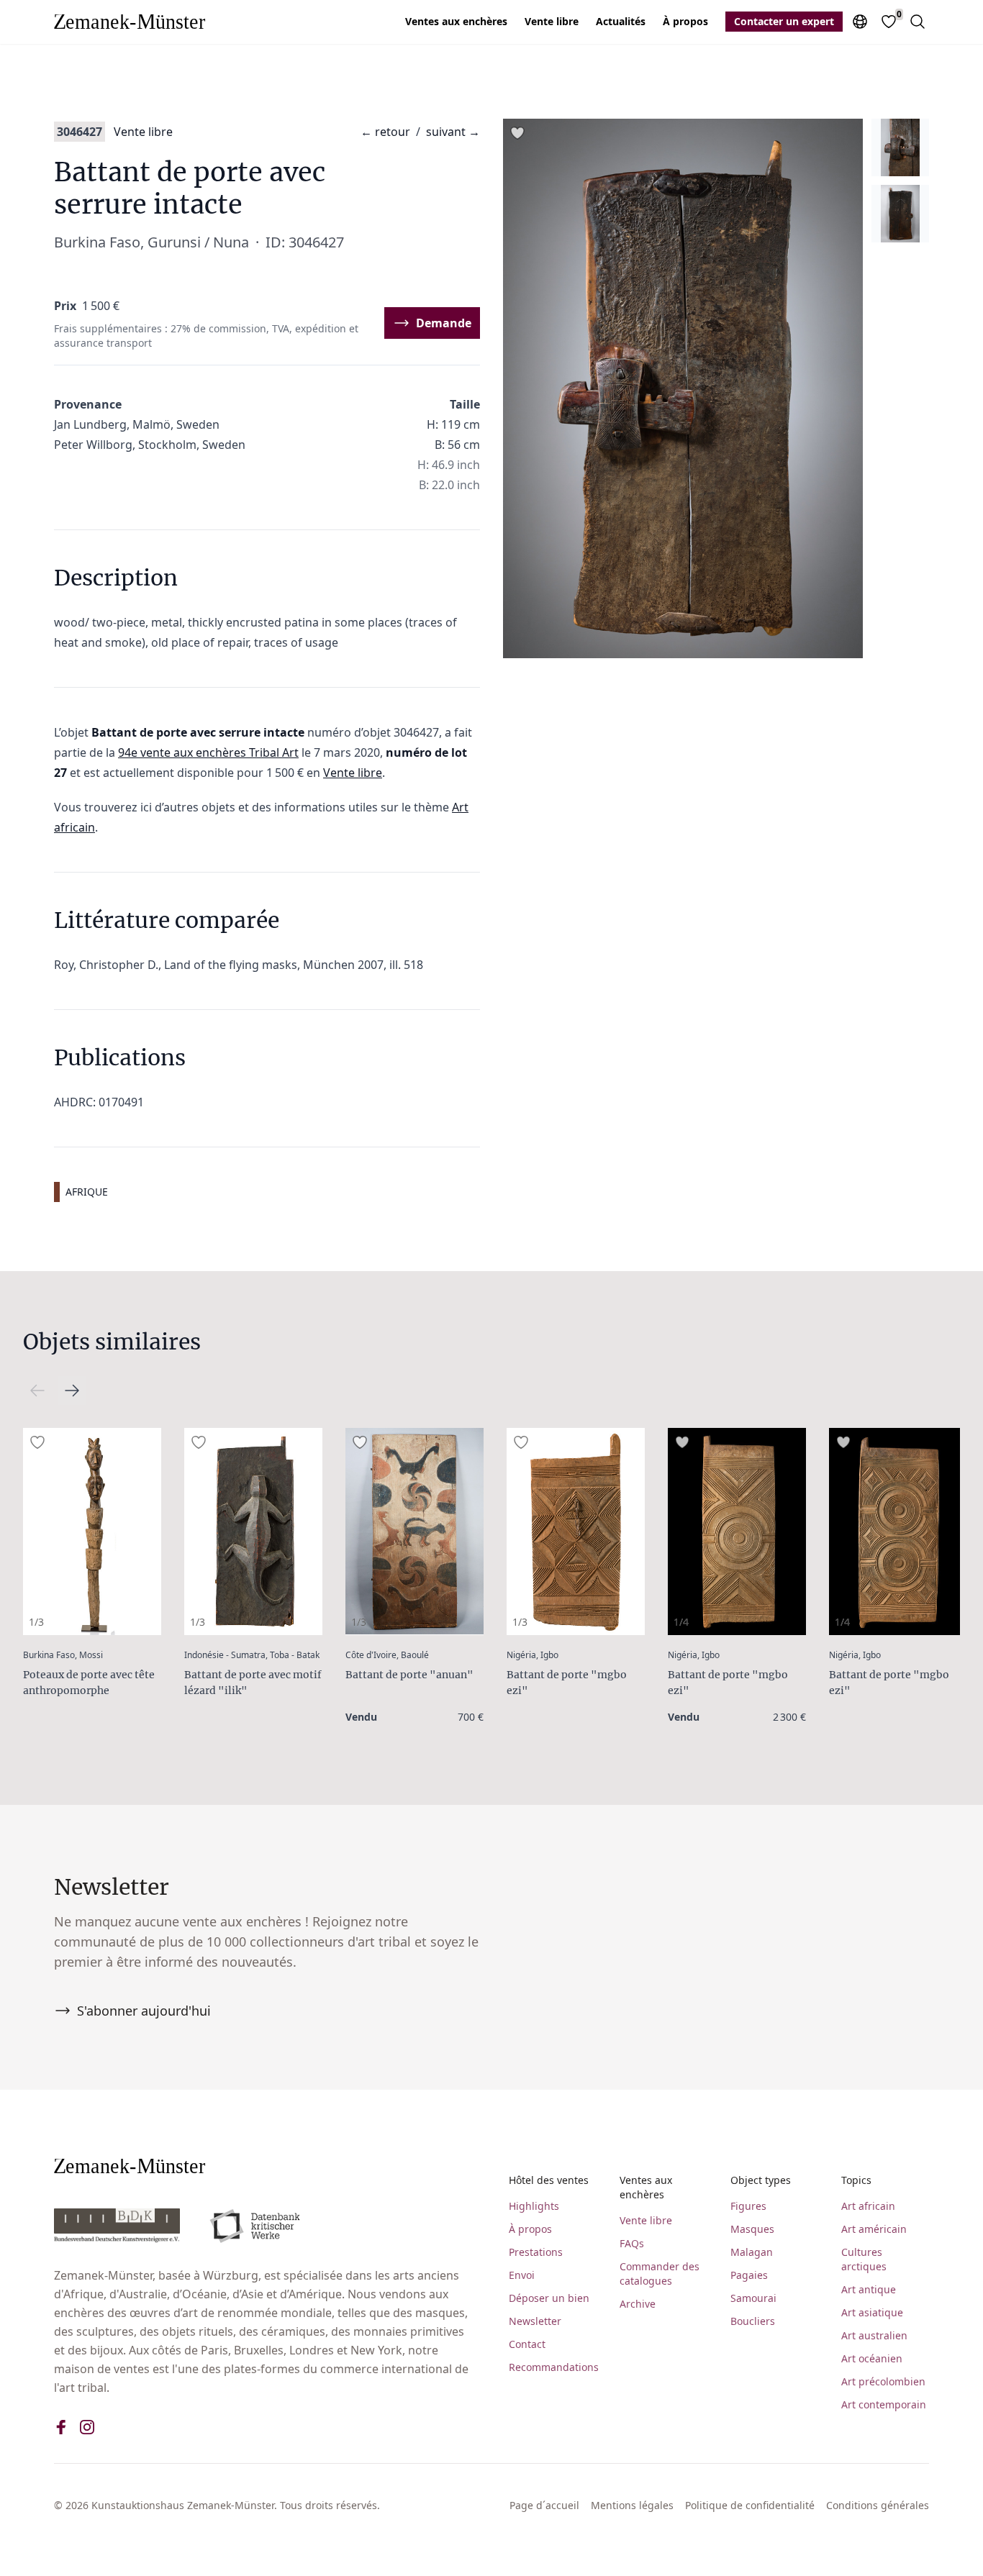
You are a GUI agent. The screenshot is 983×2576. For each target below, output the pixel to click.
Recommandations (553, 2367)
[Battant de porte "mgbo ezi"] (576, 1532)
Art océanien (872, 2358)
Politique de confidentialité (750, 2505)
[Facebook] (61, 2427)
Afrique (87, 1192)
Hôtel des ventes (549, 2180)
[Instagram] (87, 2427)
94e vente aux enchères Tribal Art (208, 752)
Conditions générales (878, 2505)
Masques (752, 2229)
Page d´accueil (544, 2505)
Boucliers (753, 2321)
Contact (527, 2344)
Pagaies (749, 2275)
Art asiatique (872, 2312)
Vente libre (552, 21)
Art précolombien (883, 2381)
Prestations (536, 2252)
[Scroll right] (37, 1391)
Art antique (869, 2289)
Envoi (522, 2275)
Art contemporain (884, 2404)
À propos (685, 21)
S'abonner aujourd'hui (144, 2011)
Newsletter (535, 2321)
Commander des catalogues (660, 2274)
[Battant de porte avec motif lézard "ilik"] (253, 1532)
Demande (444, 323)
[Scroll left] (72, 1391)
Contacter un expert (784, 21)
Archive (638, 2304)
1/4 (681, 1622)
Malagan (752, 2252)
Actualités (621, 21)
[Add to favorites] (517, 133)
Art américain (874, 2229)
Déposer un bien (549, 2298)
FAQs (632, 2243)
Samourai (753, 2298)
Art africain (868, 2206)
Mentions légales (632, 2505)
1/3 (36, 1622)
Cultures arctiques (864, 2259)
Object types (761, 2180)
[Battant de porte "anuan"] (415, 1532)
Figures (748, 2206)
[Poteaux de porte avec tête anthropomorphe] (92, 1532)
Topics (856, 2180)
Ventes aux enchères (456, 21)
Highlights (534, 2206)
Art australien (874, 2335)
